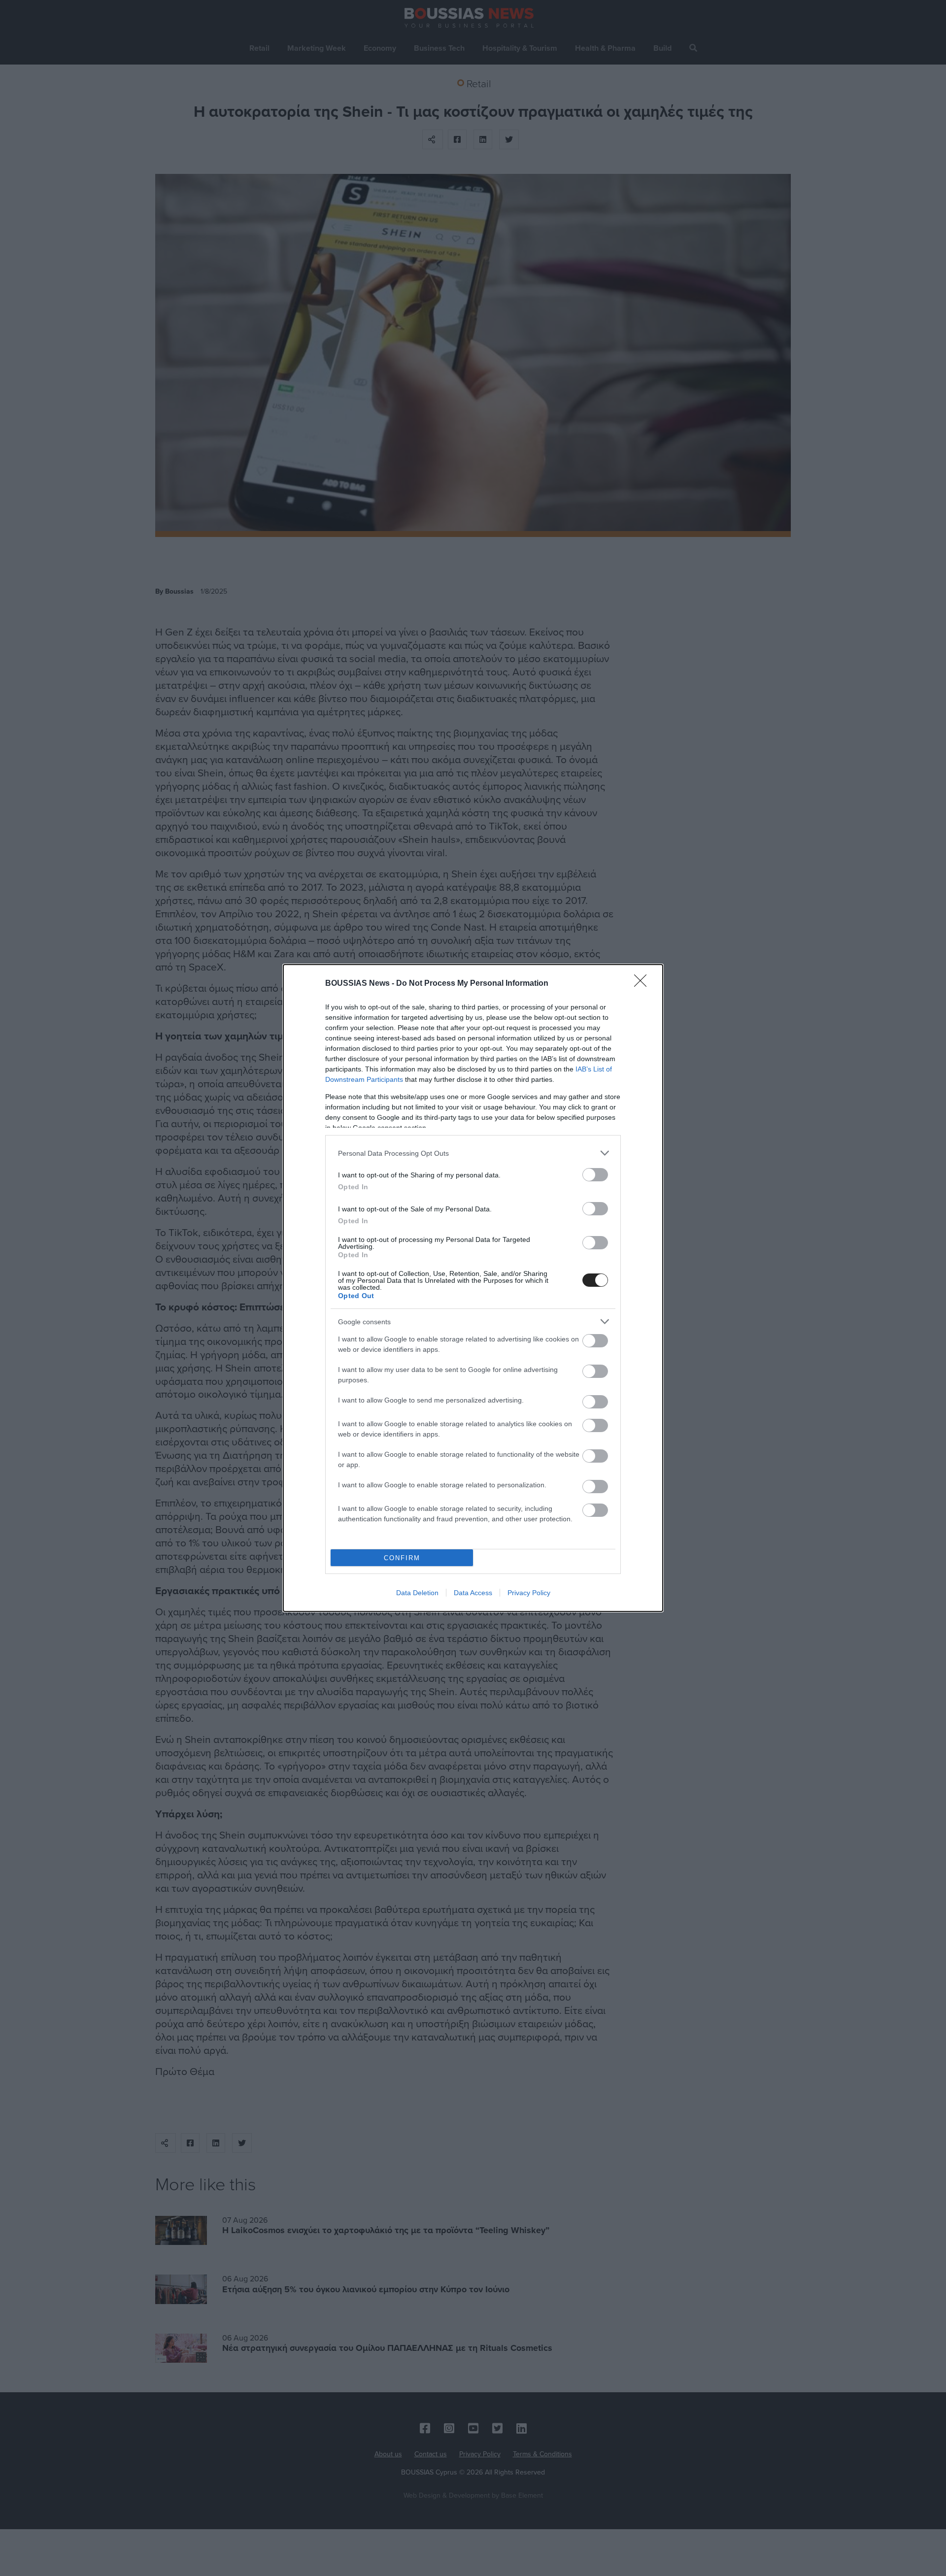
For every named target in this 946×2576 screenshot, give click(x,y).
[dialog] (473, 1288)
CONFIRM (402, 1558)
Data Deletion (417, 1593)
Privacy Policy (529, 1593)
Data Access (473, 1593)
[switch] (595, 1175)
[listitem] (473, 1153)
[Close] (643, 984)
